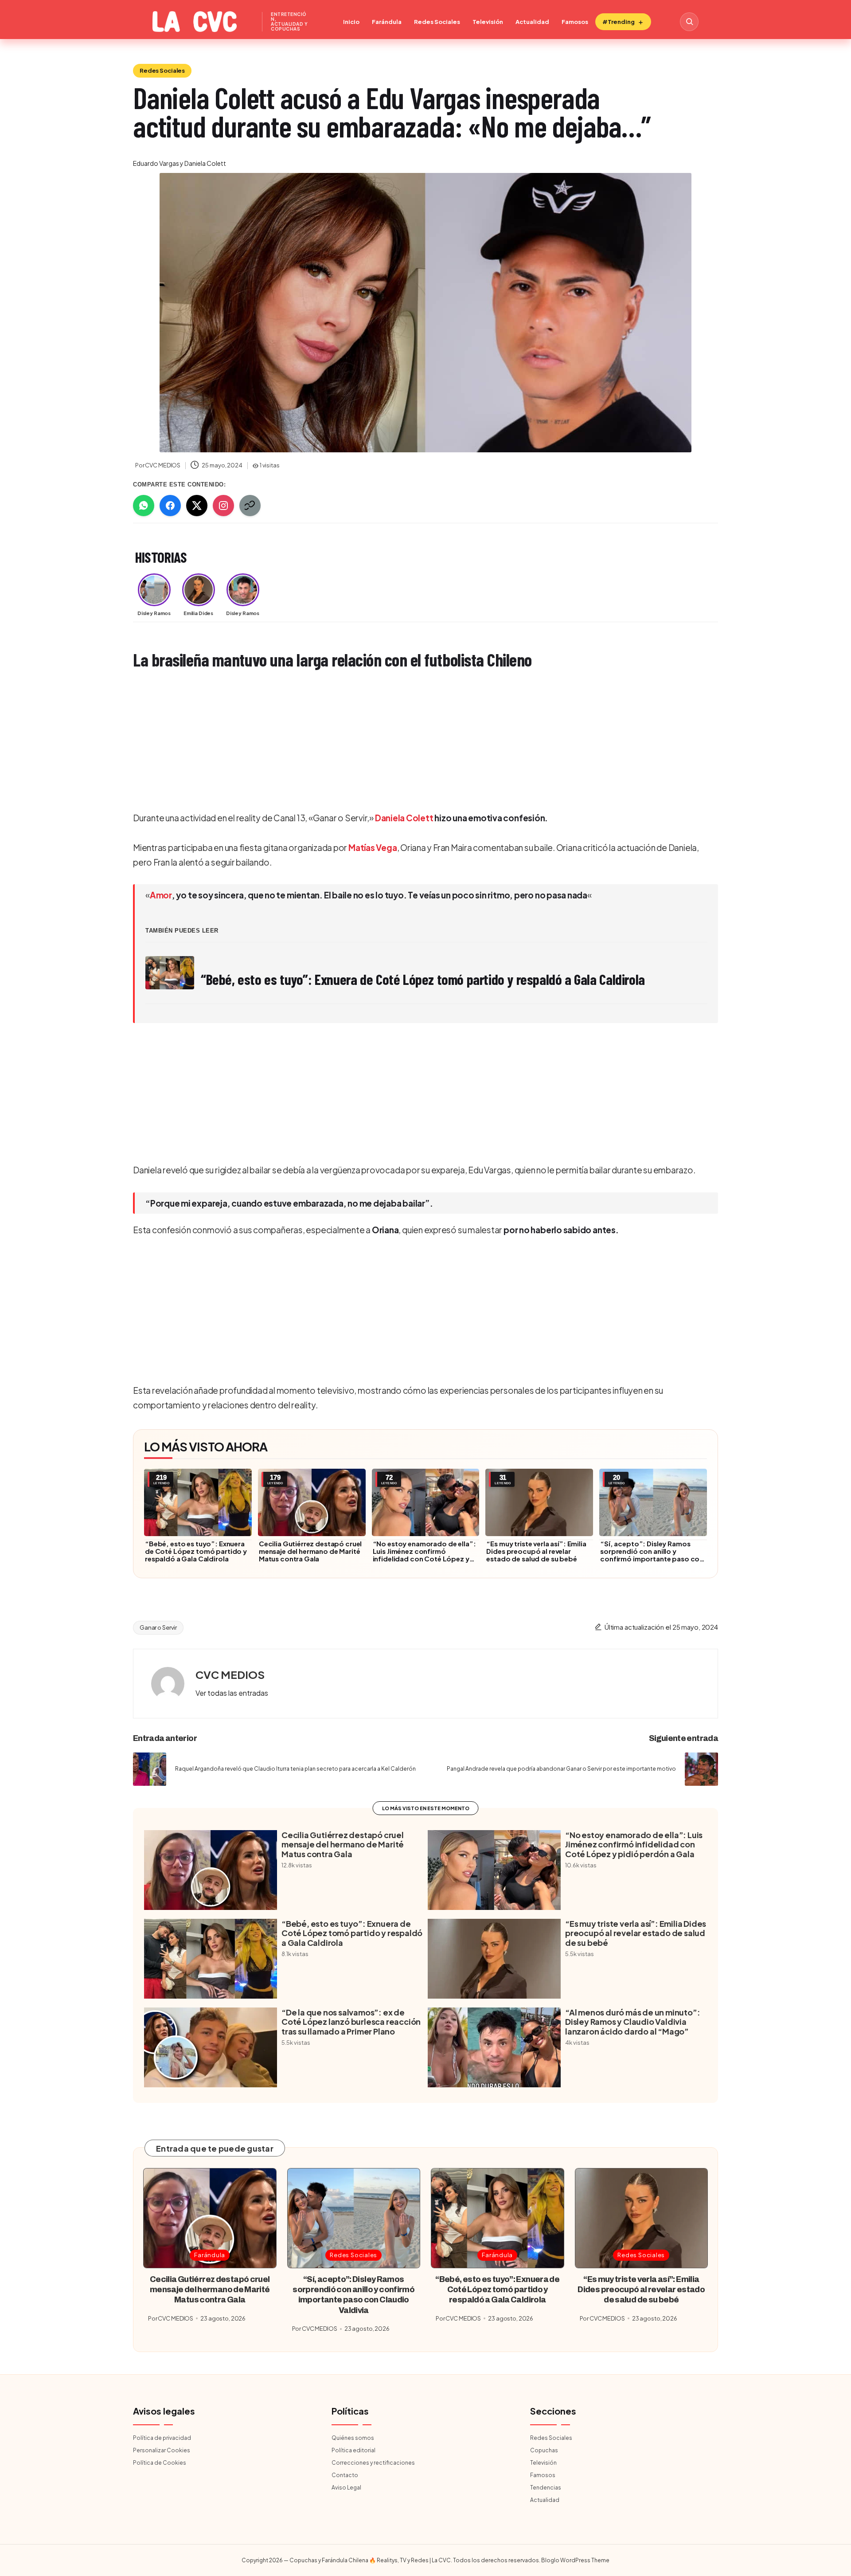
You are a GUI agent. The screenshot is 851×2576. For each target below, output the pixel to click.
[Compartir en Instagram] (223, 506)
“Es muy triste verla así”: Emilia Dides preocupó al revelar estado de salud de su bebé (536, 1551)
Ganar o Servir (158, 1627)
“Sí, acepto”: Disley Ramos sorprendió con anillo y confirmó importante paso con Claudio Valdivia (652, 1555)
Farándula (387, 22)
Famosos (575, 22)
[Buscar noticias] (689, 22)
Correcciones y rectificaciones (373, 2463)
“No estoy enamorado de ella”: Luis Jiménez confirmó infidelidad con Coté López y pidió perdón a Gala (424, 1555)
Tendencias (546, 2488)
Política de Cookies (160, 2463)
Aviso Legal (346, 2488)
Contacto (345, 2475)
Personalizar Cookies (162, 2450)
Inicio (351, 22)
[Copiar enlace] (250, 506)
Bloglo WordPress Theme (575, 2560)
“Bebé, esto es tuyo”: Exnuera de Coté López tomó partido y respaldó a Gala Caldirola (196, 1551)
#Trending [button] (619, 22)
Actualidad (532, 22)
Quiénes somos (353, 2438)
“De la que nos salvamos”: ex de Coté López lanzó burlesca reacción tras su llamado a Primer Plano (351, 2022)
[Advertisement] (399, 742)
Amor (161, 895)
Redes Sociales (437, 22)
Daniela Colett (404, 818)
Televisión (488, 22)
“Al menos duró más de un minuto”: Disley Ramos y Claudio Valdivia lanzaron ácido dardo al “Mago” (632, 2022)
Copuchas (544, 2450)
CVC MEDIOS (230, 1674)
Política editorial (353, 2450)
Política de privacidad (162, 2438)
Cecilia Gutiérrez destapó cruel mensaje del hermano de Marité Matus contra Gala (310, 1551)
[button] (232, 1693)
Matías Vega (373, 847)
